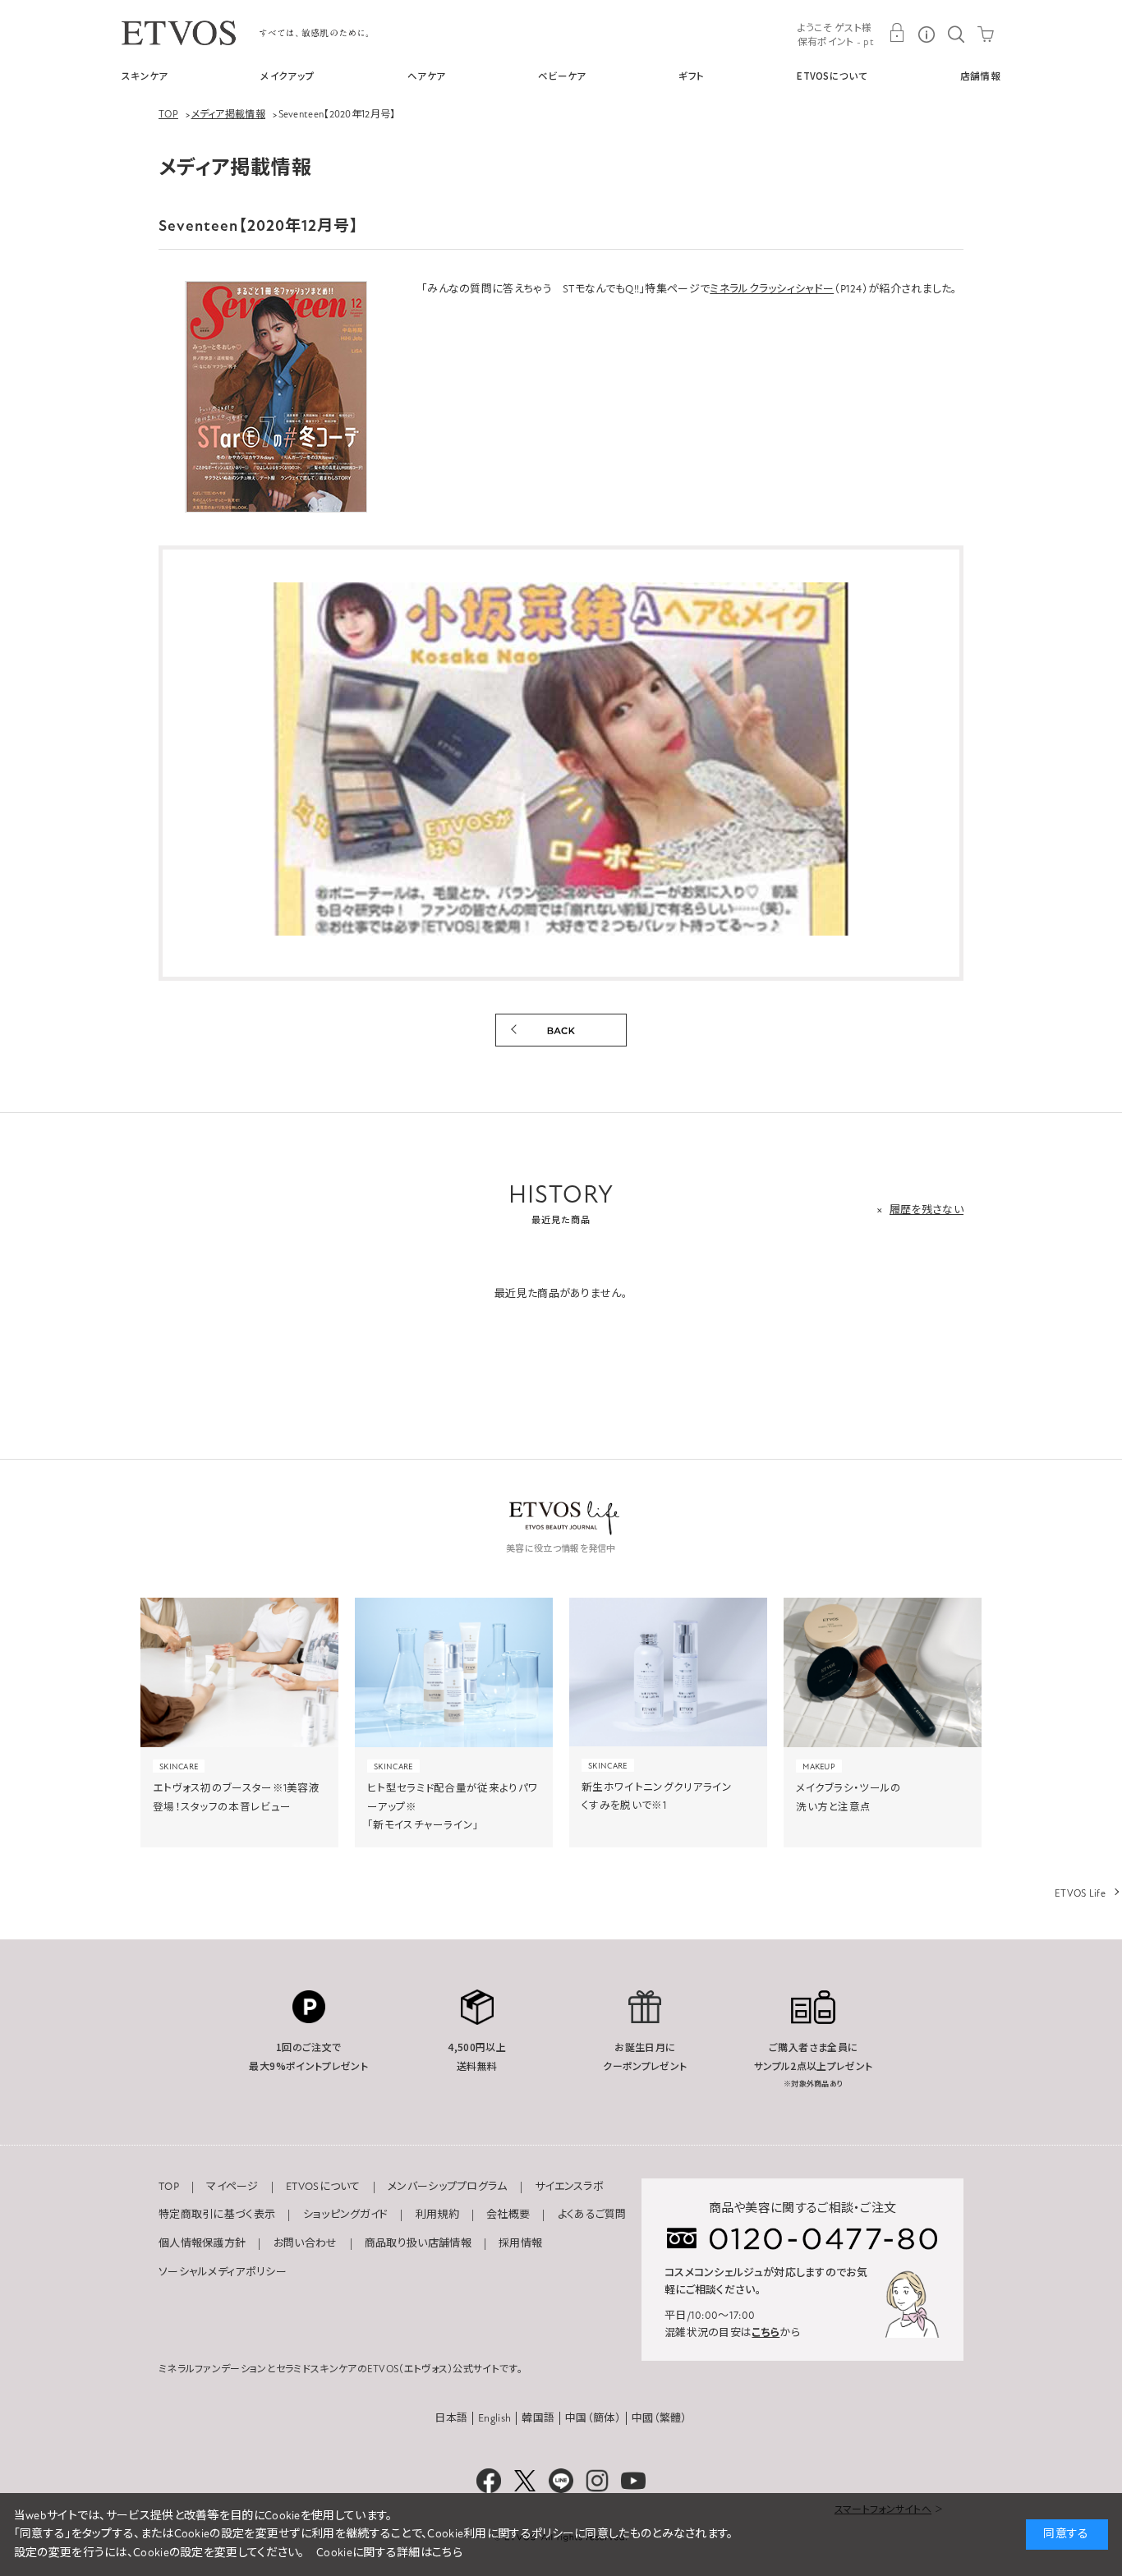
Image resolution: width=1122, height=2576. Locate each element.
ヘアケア (426, 76)
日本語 (451, 2418)
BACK (561, 1030)
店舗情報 (980, 76)
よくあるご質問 (592, 2215)
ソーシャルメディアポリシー (223, 2272)
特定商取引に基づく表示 (217, 2215)
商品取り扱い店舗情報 (418, 2243)
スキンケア (145, 76)
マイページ (232, 2187)
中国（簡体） (593, 2418)
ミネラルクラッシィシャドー (772, 289)
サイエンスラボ (569, 2187)
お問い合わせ (306, 2243)
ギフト (691, 76)
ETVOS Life (1080, 1893)
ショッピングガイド (346, 2215)
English (494, 2418)
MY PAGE (897, 33)
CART (986, 33)
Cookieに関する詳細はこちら (389, 2553)
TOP (169, 2187)
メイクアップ (287, 76)
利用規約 (437, 2215)
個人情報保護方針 (202, 2243)
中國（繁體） (660, 2418)
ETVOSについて (832, 76)
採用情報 (520, 2243)
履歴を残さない (927, 1210)
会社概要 (508, 2215)
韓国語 (538, 2418)
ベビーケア (562, 76)
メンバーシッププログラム (448, 2187)
